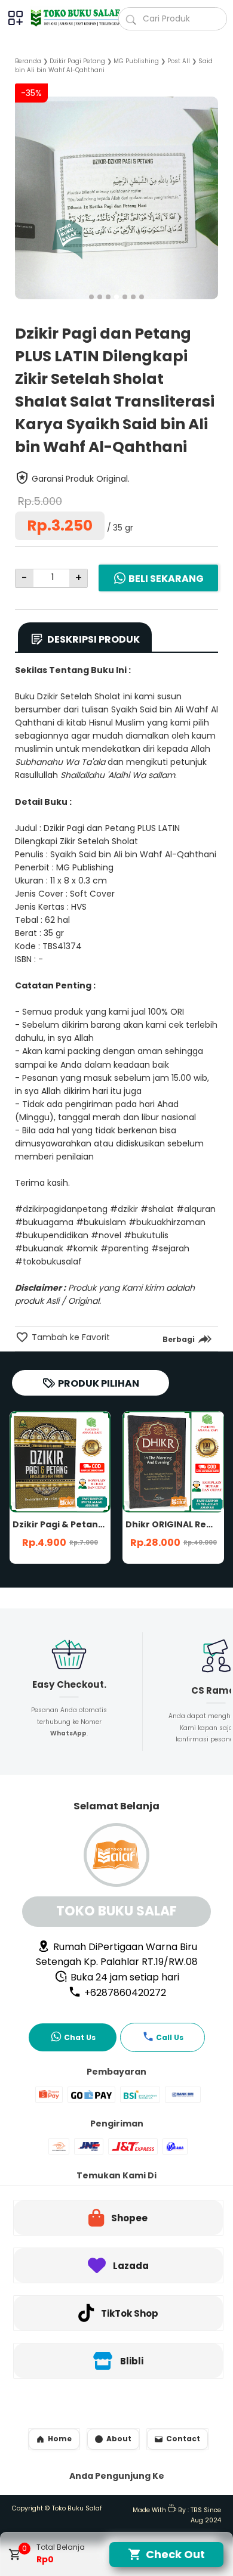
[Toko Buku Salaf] (70, 18)
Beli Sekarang (166, 579)
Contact (183, 2439)
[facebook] (135, 1367)
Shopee (129, 2218)
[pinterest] (175, 1367)
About (119, 2439)
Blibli (132, 2361)
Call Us (170, 2037)
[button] (91, 297)
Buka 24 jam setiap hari (124, 1977)
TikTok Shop (130, 2313)
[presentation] (24, 189)
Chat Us (80, 2037)
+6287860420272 (124, 1993)
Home (60, 2439)
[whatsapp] (196, 1367)
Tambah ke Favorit (70, 1337)
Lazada (131, 2266)
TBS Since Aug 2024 (206, 2515)
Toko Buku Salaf (77, 2508)
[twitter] (155, 1367)
